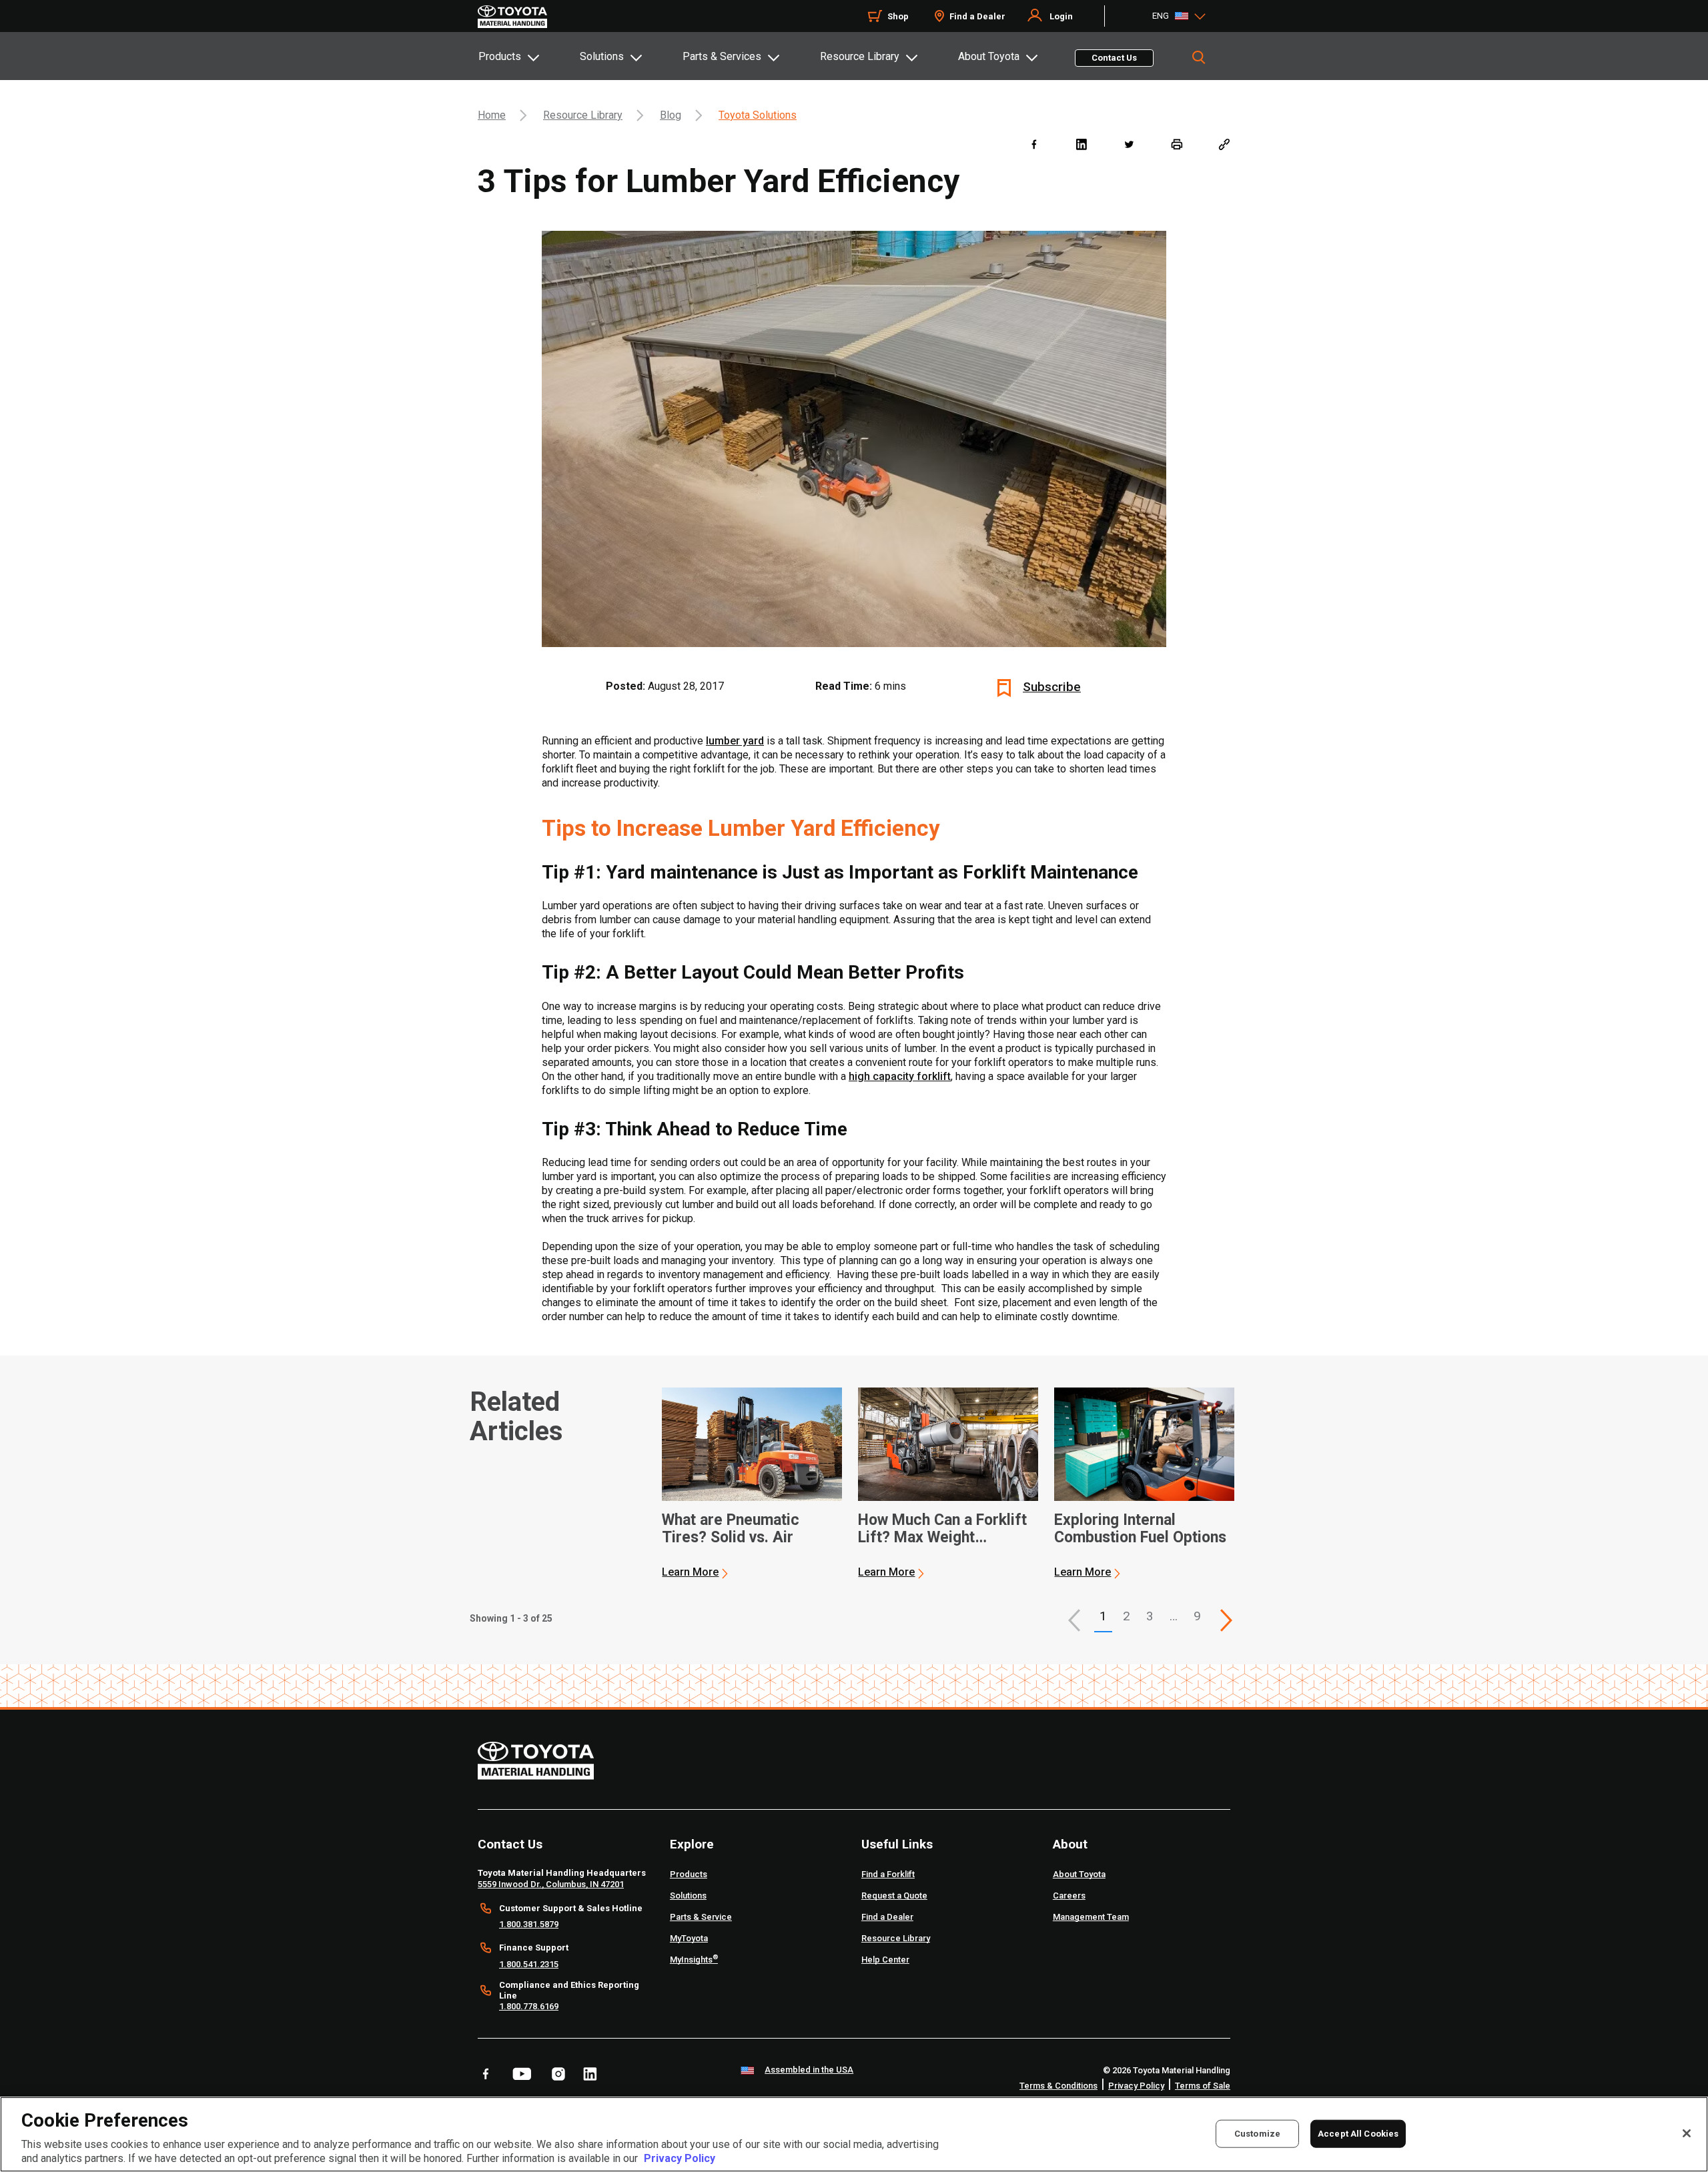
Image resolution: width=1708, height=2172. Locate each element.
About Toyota (989, 56)
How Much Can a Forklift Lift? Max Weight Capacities (942, 1529)
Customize (1257, 2133)
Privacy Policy (1136, 2086)
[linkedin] (1081, 144)
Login (1061, 16)
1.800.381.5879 (529, 1924)
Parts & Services (722, 56)
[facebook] (1034, 144)
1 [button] (1103, 1616)
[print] (1177, 144)
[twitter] (1129, 144)
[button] (1074, 1620)
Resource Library (860, 56)
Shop (898, 16)
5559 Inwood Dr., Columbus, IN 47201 (551, 1884)
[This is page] (1226, 1620)
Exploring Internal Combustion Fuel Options (1140, 1529)
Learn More (690, 1572)
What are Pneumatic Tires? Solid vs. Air (731, 1529)
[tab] (528, 56)
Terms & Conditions (1058, 2086)
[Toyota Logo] (512, 17)
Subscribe (1052, 687)
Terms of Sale (1203, 2086)
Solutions (602, 56)
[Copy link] (1224, 144)
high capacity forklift (900, 1076)
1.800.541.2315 (529, 1964)
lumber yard (735, 741)
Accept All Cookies (1358, 2133)
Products (500, 56)
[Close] (1687, 2133)
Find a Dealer (977, 16)
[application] (752, 1484)
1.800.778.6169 (529, 2006)
